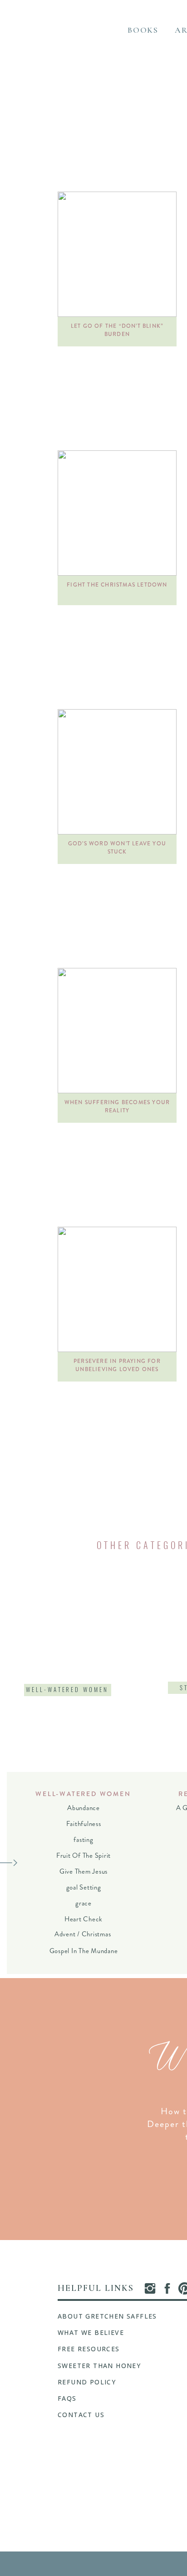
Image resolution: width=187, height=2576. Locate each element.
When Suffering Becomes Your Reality (117, 1106)
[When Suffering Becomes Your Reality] (117, 1031)
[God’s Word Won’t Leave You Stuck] (117, 772)
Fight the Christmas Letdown (117, 585)
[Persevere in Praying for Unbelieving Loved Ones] (117, 1289)
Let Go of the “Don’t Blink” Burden (117, 330)
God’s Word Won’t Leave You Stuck (117, 848)
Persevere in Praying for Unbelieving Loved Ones (117, 1365)
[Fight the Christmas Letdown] (117, 513)
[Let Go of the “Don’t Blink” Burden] (117, 254)
